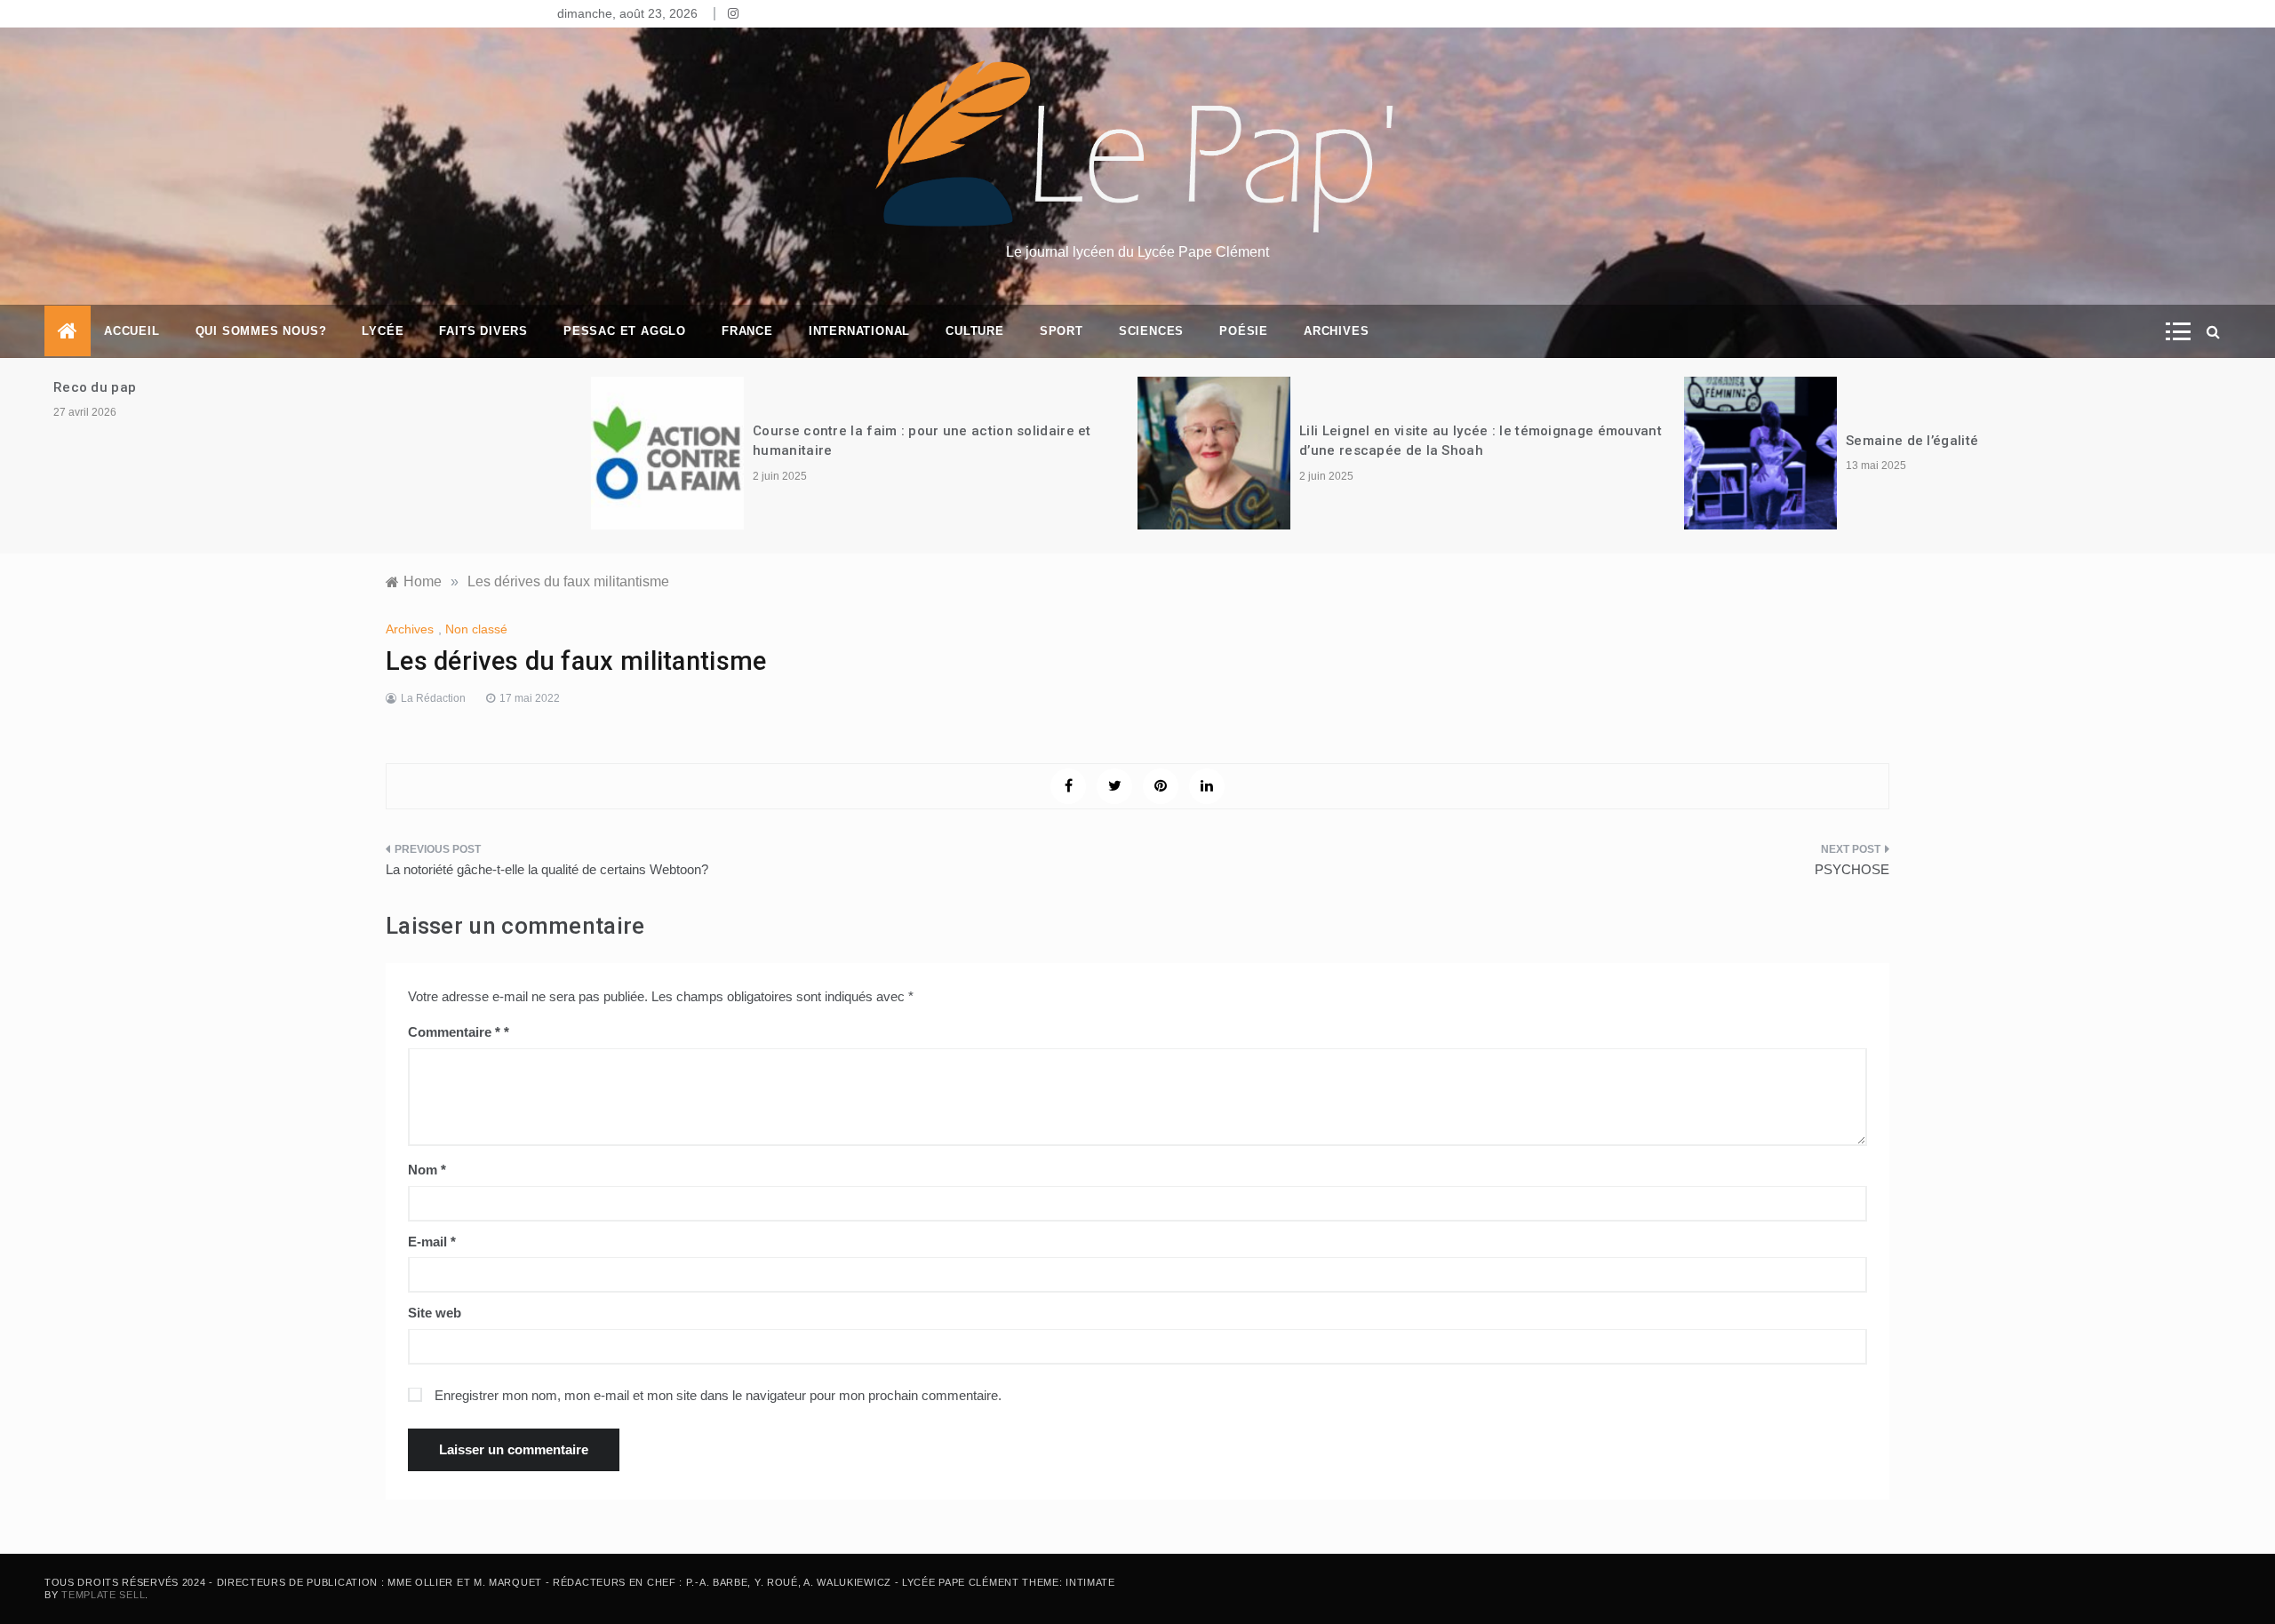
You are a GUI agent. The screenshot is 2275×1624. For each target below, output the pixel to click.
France (747, 331)
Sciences (1151, 331)
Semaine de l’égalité (1914, 441)
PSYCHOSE (1852, 869)
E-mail (432, 1242)
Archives (1336, 331)
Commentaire (454, 1032)
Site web (435, 1313)
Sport (1062, 331)
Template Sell (103, 1595)
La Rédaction (433, 698)
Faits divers (483, 331)
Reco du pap (95, 387)
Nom (427, 1170)
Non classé (476, 629)
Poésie (1244, 331)
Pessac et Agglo (625, 331)
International (859, 331)
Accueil (132, 331)
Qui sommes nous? (261, 331)
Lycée (383, 331)
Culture (975, 331)
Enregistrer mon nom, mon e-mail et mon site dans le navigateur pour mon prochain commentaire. (718, 1395)
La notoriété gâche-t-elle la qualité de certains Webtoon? (547, 869)
